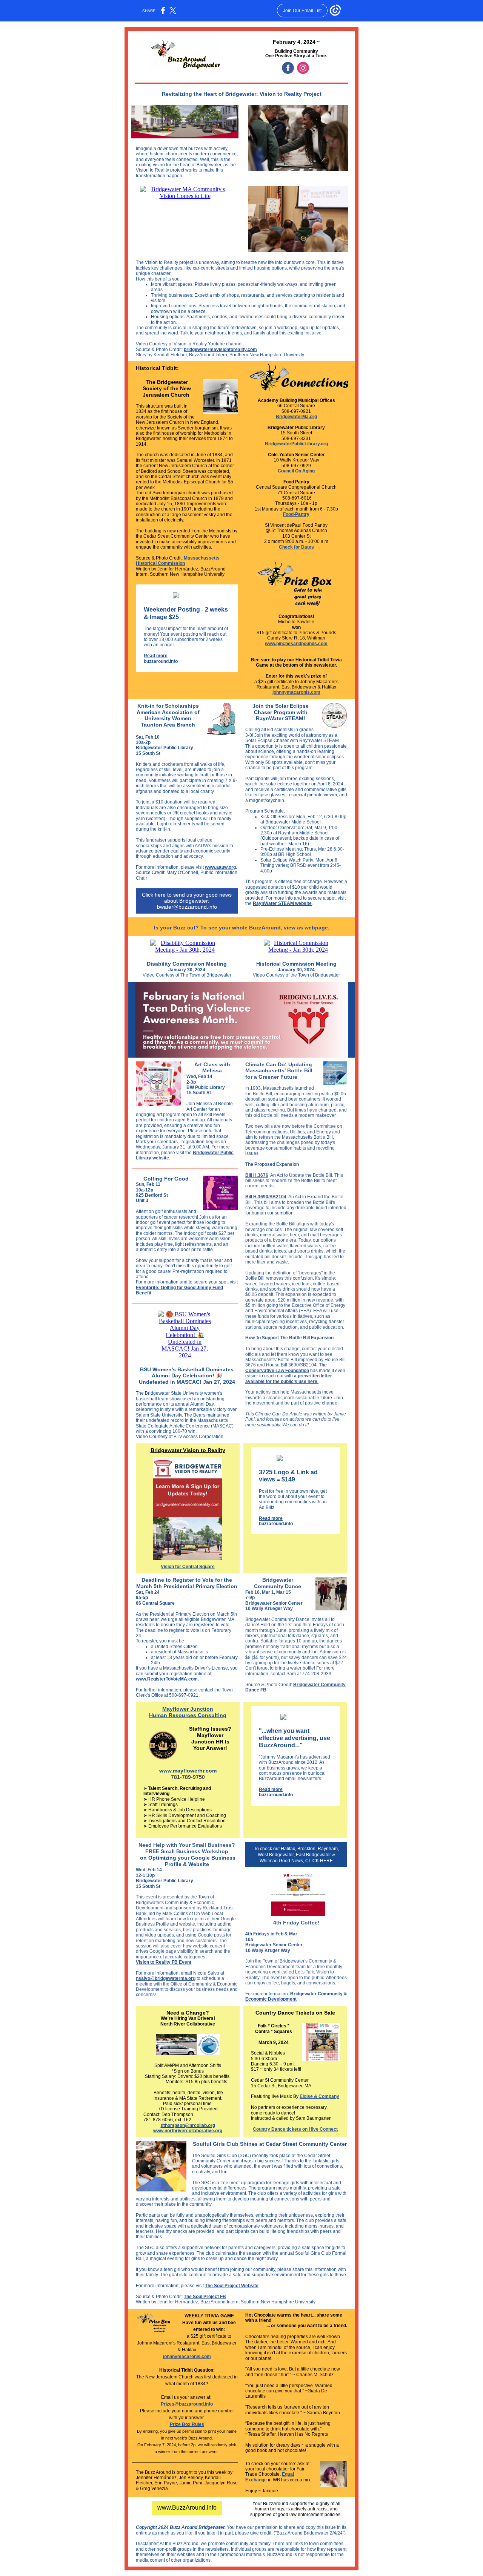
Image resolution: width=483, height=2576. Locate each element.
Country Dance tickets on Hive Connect (295, 2129)
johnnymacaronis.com (296, 692)
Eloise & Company (319, 2096)
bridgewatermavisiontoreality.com (220, 350)
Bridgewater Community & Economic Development (296, 1996)
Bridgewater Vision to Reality (188, 1450)
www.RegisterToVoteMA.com (167, 1679)
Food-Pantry (296, 514)
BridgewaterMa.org (296, 417)
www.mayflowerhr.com (188, 1771)
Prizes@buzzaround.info (187, 2404)
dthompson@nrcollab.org (188, 2125)
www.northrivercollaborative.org (188, 2131)
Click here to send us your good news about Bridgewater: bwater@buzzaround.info (187, 901)
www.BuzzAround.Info (187, 2508)
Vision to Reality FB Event (164, 1962)
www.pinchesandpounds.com (296, 644)
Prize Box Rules (187, 2424)
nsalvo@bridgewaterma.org (166, 1978)
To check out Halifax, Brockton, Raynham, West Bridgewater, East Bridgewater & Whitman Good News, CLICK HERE (296, 1855)
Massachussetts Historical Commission (178, 561)
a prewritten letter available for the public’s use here (289, 1378)
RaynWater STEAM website (282, 903)
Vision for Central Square (188, 1567)
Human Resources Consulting (188, 1715)
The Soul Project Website (232, 2286)
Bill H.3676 (257, 1175)
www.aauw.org (220, 867)
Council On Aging (296, 471)
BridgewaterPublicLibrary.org (296, 444)
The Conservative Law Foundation (286, 1368)
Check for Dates (296, 547)
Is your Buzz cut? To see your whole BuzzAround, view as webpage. (242, 928)
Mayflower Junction (188, 1709)
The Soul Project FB (205, 2297)
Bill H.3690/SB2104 (266, 1197)
